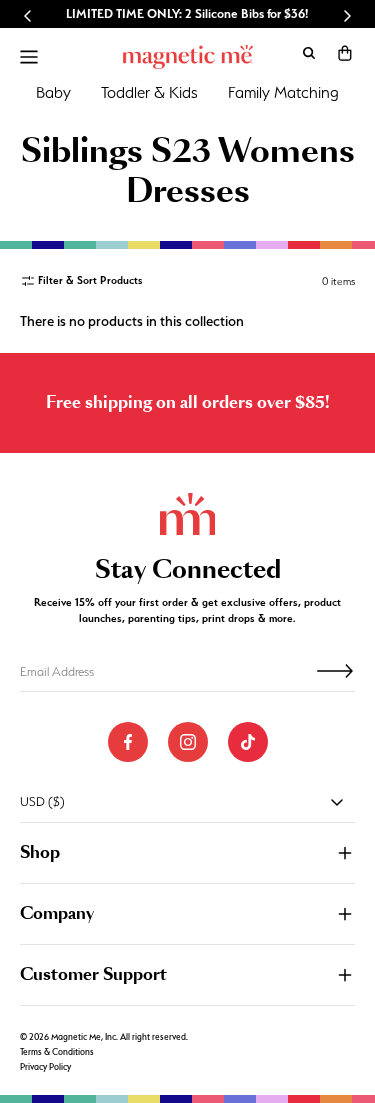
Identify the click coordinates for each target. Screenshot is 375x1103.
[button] (345, 53)
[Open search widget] (309, 53)
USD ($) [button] (42, 801)
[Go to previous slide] (28, 16)
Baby (53, 92)
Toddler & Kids (149, 92)
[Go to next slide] (347, 16)
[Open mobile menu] (29, 57)
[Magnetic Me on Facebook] (128, 742)
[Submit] (335, 671)
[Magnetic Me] (188, 57)
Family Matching (283, 92)
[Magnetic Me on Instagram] (188, 742)
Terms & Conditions (57, 1052)
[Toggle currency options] (337, 802)
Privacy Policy (45, 1067)
